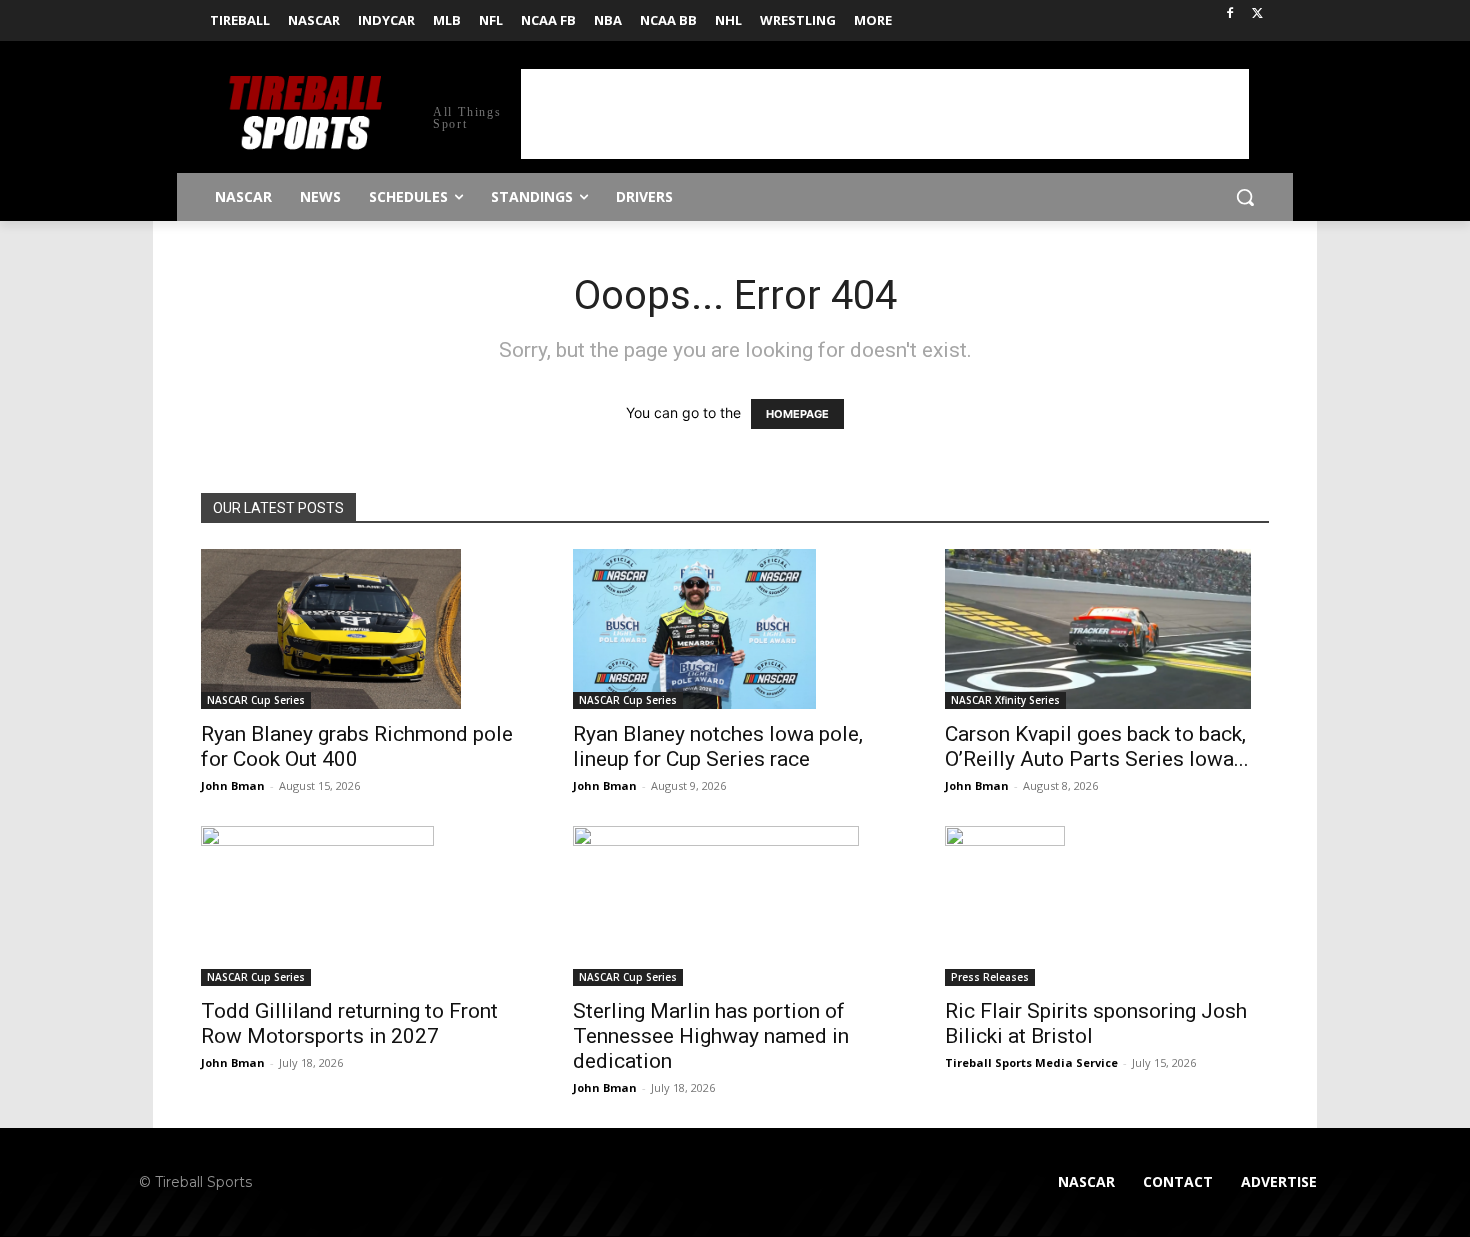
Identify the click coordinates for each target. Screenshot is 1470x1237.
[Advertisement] (885, 114)
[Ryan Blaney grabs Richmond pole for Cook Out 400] (363, 629)
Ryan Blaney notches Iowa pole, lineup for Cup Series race (718, 746)
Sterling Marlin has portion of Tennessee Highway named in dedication (711, 1036)
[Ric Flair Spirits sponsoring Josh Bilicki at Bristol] (1107, 906)
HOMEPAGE (797, 414)
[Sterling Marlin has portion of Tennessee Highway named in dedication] (735, 906)
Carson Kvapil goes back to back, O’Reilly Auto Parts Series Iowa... (1097, 746)
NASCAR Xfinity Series (1005, 700)
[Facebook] (1229, 14)
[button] (1245, 197)
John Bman (233, 785)
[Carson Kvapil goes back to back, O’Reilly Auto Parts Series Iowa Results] (1107, 629)
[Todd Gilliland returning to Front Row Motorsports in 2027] (363, 906)
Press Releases (990, 977)
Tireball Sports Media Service (1031, 1062)
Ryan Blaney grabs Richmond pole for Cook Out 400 (357, 746)
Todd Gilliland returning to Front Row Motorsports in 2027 (349, 1023)
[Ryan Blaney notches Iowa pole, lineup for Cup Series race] (735, 629)
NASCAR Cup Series (256, 700)
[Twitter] (1257, 14)
